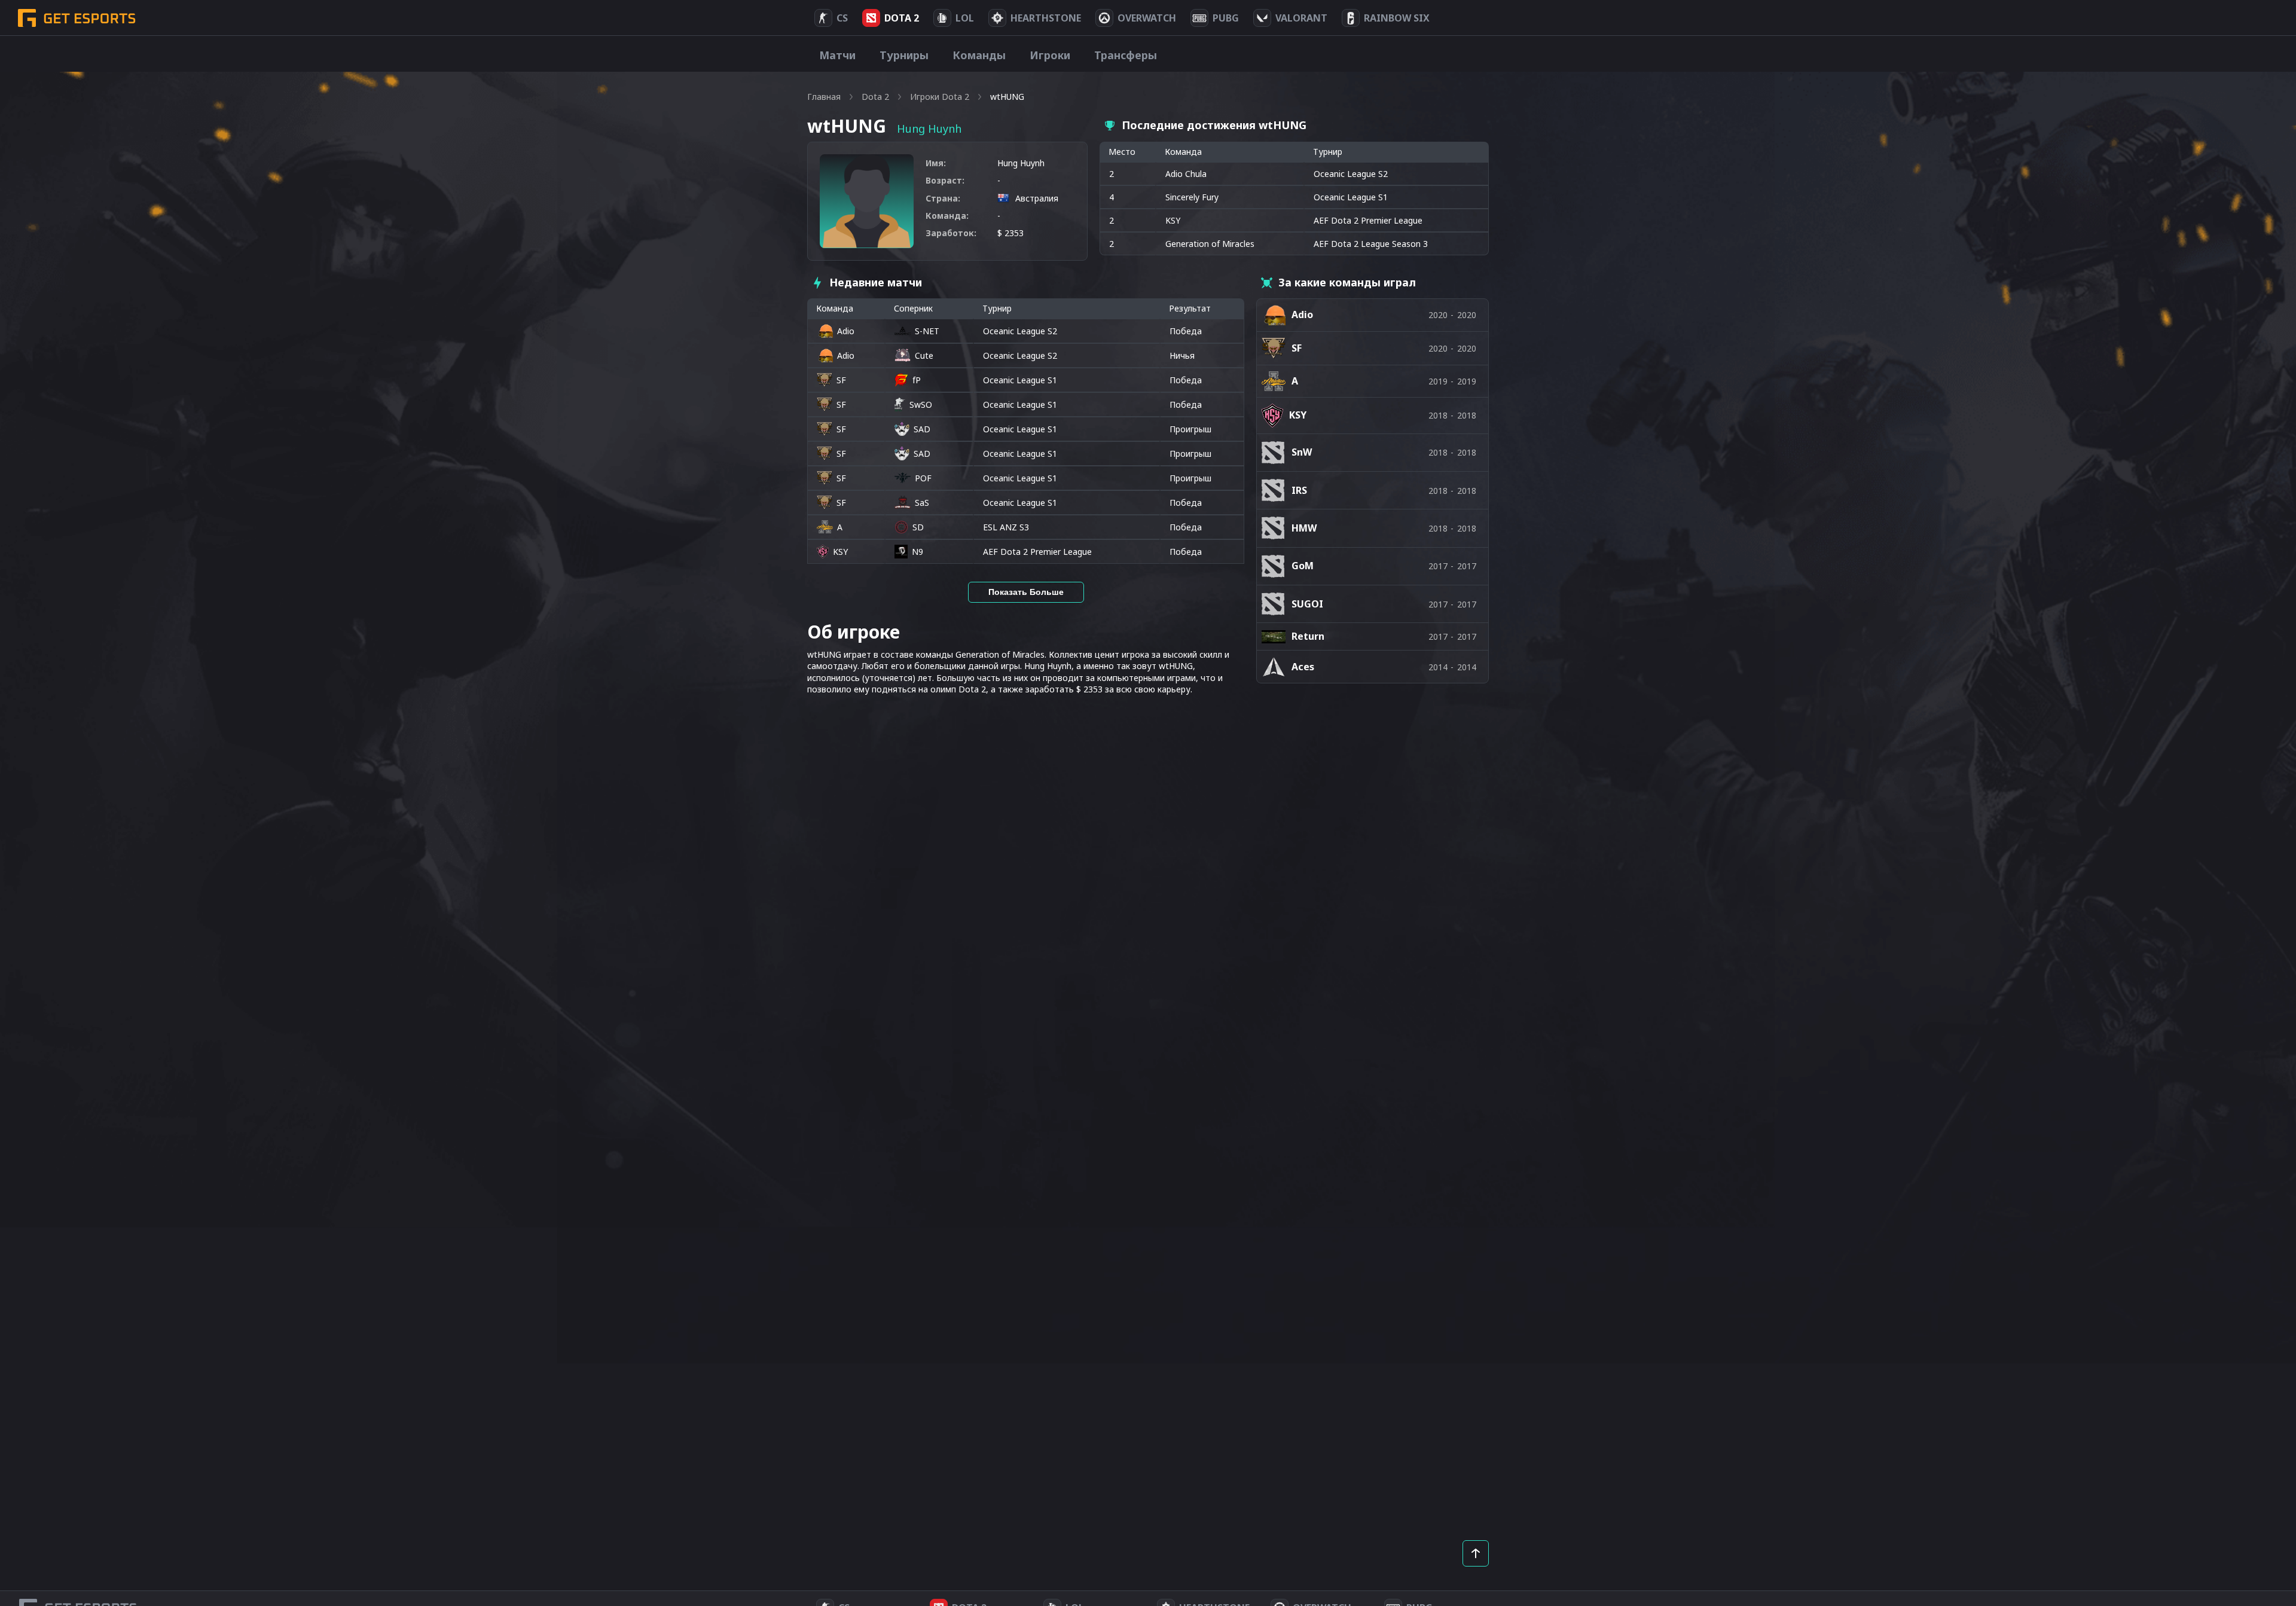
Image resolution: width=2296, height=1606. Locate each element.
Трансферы (1126, 55)
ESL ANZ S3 (1006, 527)
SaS (922, 503)
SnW (1302, 452)
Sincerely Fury (1192, 197)
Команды (979, 55)
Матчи (837, 55)
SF (841, 380)
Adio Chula (1186, 174)
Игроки (1050, 55)
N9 (918, 552)
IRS (1299, 490)
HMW (1304, 528)
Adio (846, 331)
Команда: (947, 216)
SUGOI (1307, 604)
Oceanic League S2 (1020, 331)
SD (918, 527)
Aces (1303, 667)
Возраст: (945, 180)
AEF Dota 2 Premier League (1037, 552)
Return (1308, 636)
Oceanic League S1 (1020, 380)
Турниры (904, 55)
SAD (922, 429)
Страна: (943, 198)
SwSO (921, 404)
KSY (1173, 220)
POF (923, 478)
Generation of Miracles (1210, 244)
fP (917, 380)
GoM (1303, 566)
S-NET (927, 331)
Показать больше (1026, 592)
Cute (924, 355)
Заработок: (951, 233)
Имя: (936, 163)
